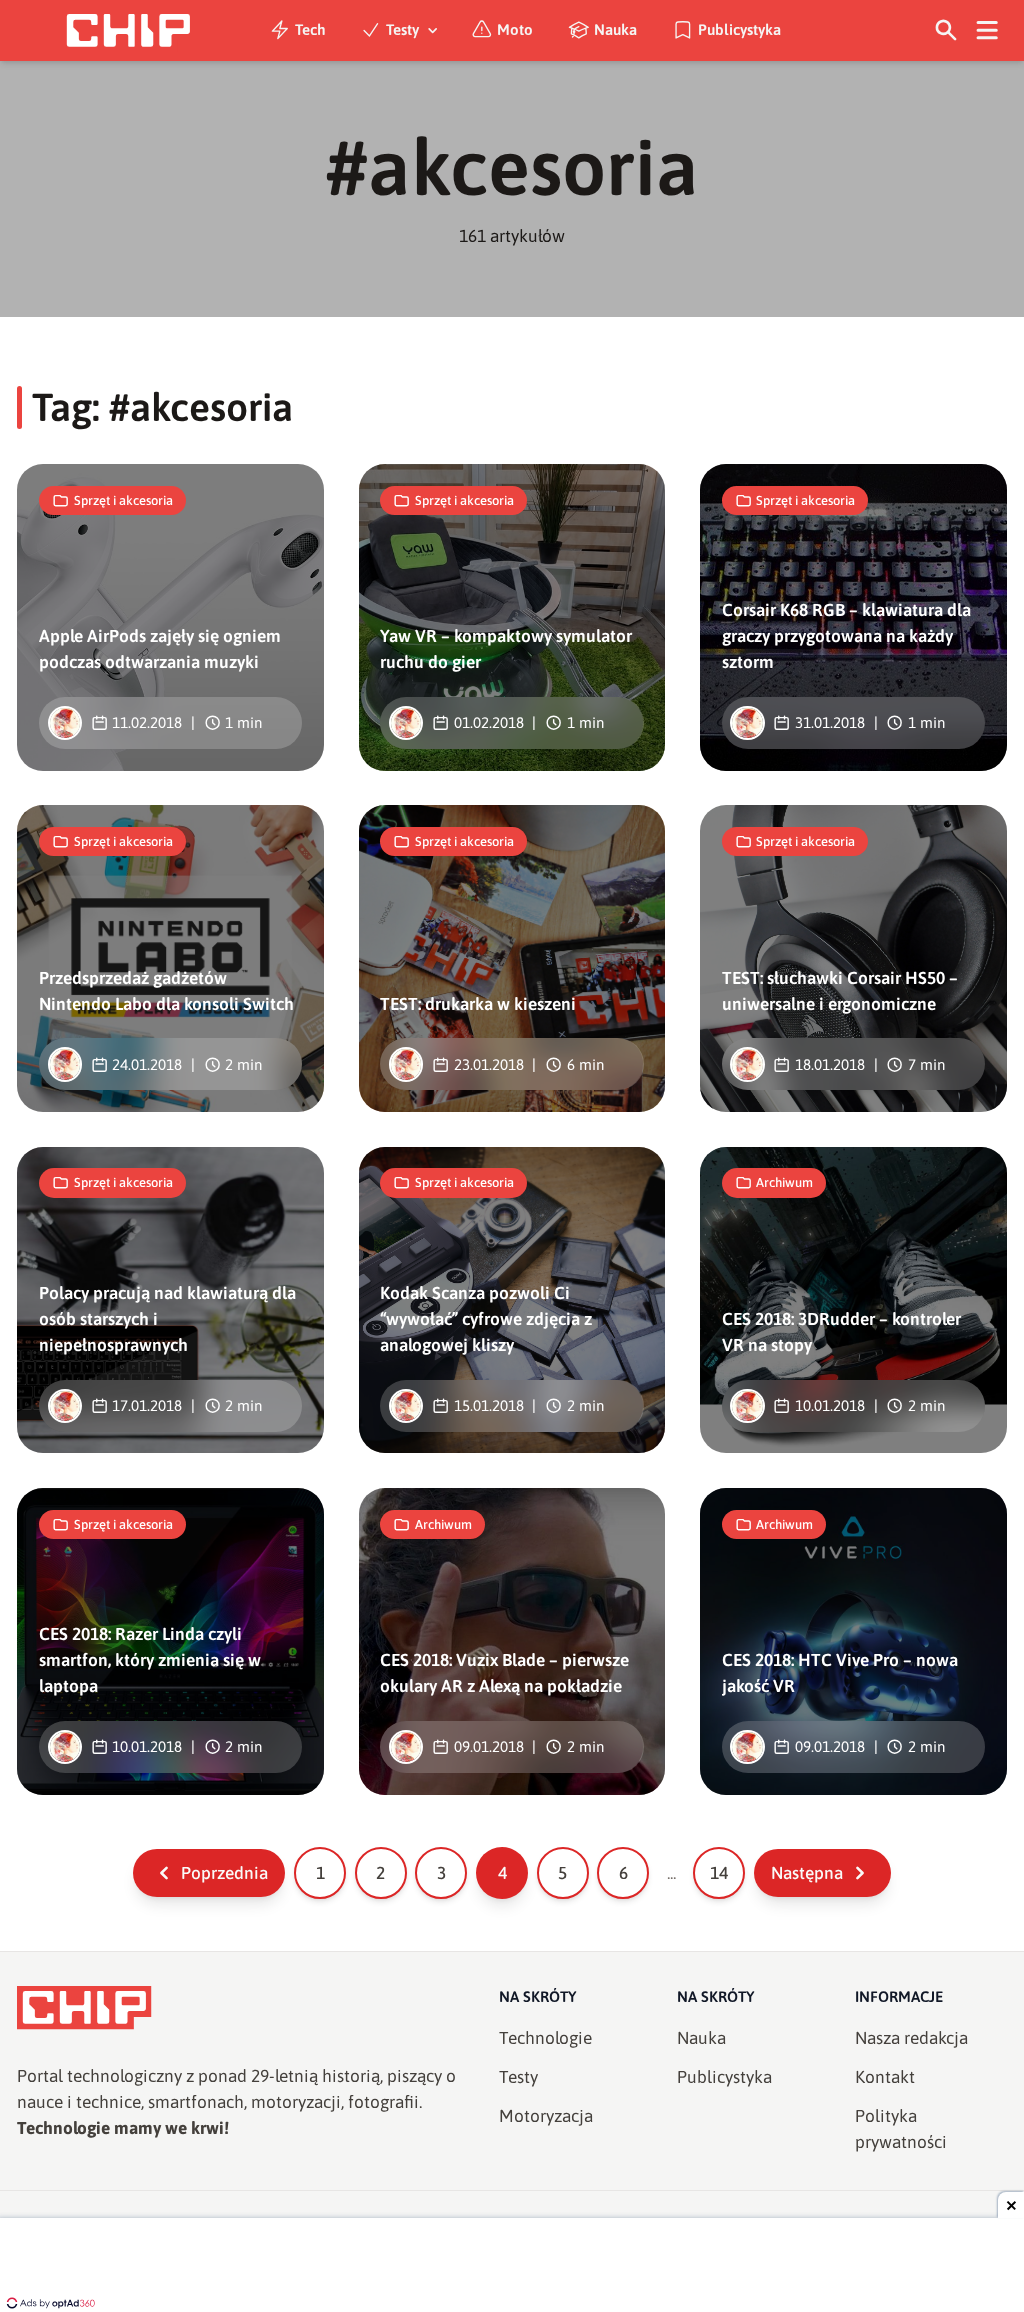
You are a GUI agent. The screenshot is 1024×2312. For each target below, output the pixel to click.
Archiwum (784, 1182)
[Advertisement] (512, 2267)
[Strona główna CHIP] (128, 30)
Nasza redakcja (911, 2038)
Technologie (545, 2038)
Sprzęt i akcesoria (123, 500)
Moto (515, 29)
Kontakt (885, 2077)
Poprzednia (224, 1873)
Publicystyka (739, 29)
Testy (402, 29)
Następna (807, 1873)
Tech (310, 29)
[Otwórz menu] (987, 30)
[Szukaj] (946, 30)
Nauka (615, 29)
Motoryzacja (546, 2116)
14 (719, 1873)
